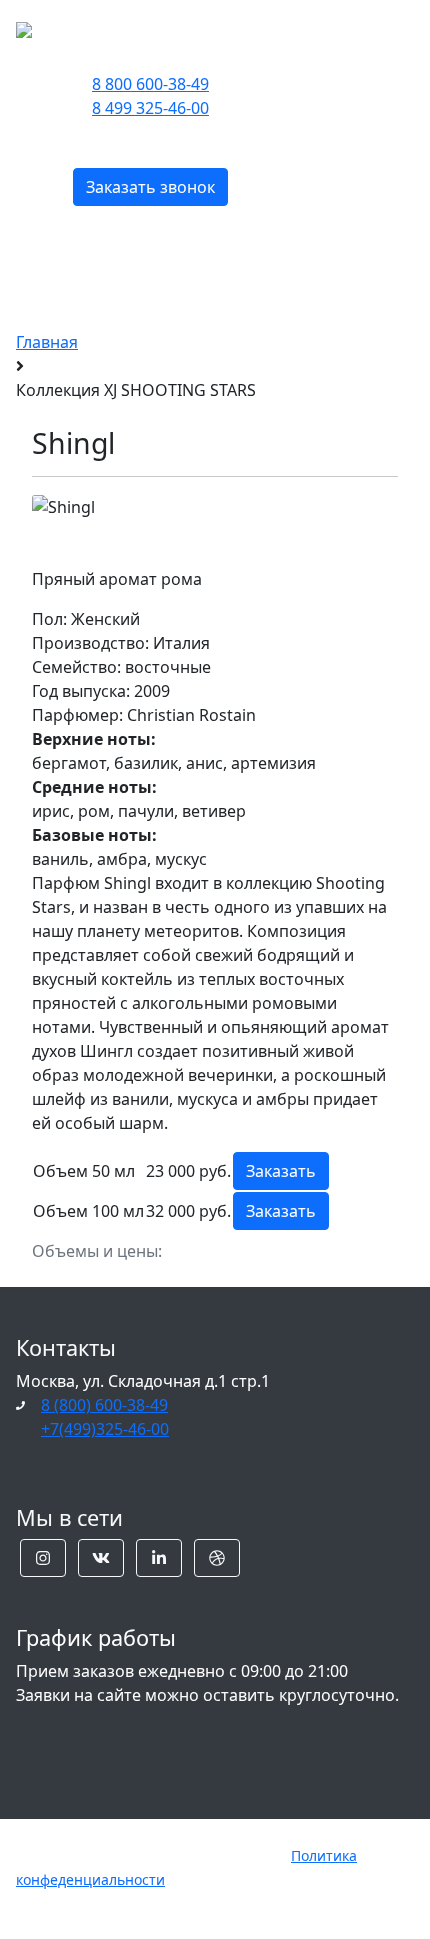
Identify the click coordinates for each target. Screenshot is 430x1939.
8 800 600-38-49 (150, 84)
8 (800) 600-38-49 (104, 1405)
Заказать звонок (150, 187)
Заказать (281, 1171)
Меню (348, 27)
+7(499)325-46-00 (105, 1429)
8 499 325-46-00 (150, 108)
